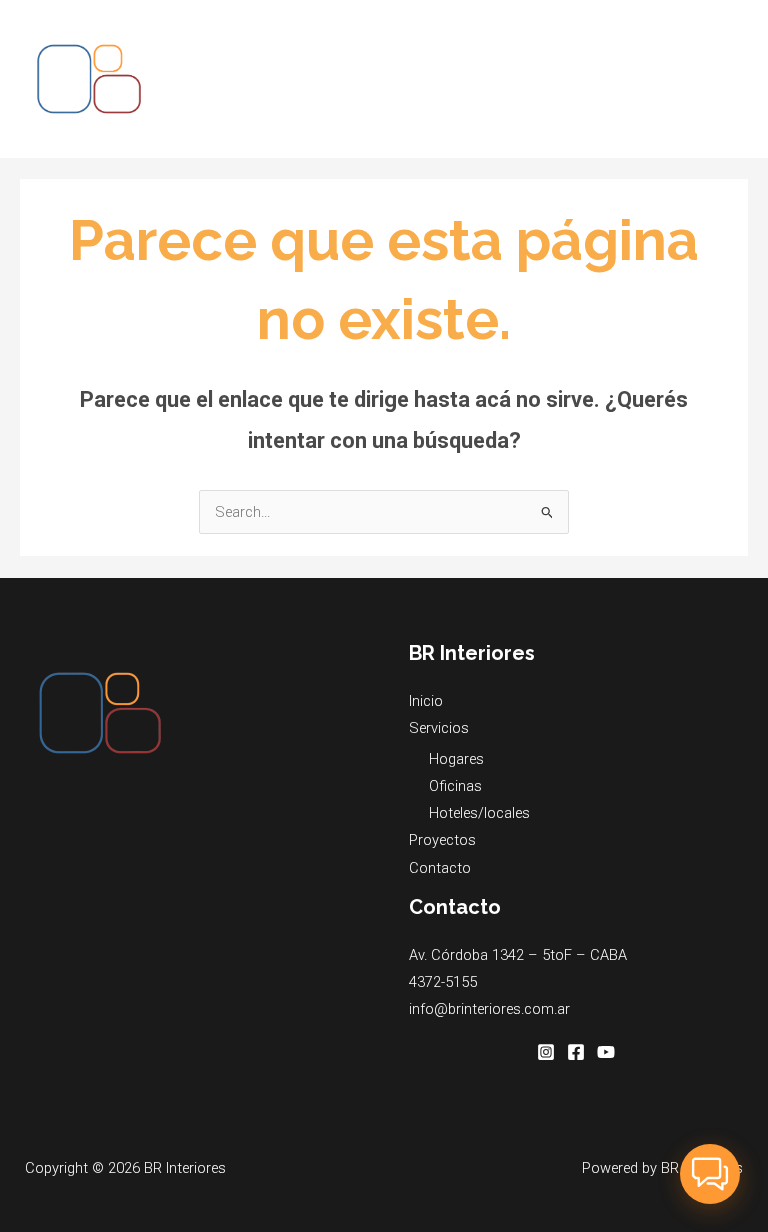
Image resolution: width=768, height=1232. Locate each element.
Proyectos (442, 840)
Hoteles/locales (479, 813)
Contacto (440, 868)
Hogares (456, 759)
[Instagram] (546, 1052)
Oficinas (455, 786)
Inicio (426, 701)
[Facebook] (576, 1052)
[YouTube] (606, 1052)
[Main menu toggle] (727, 79)
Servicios (439, 728)
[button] (710, 1174)
